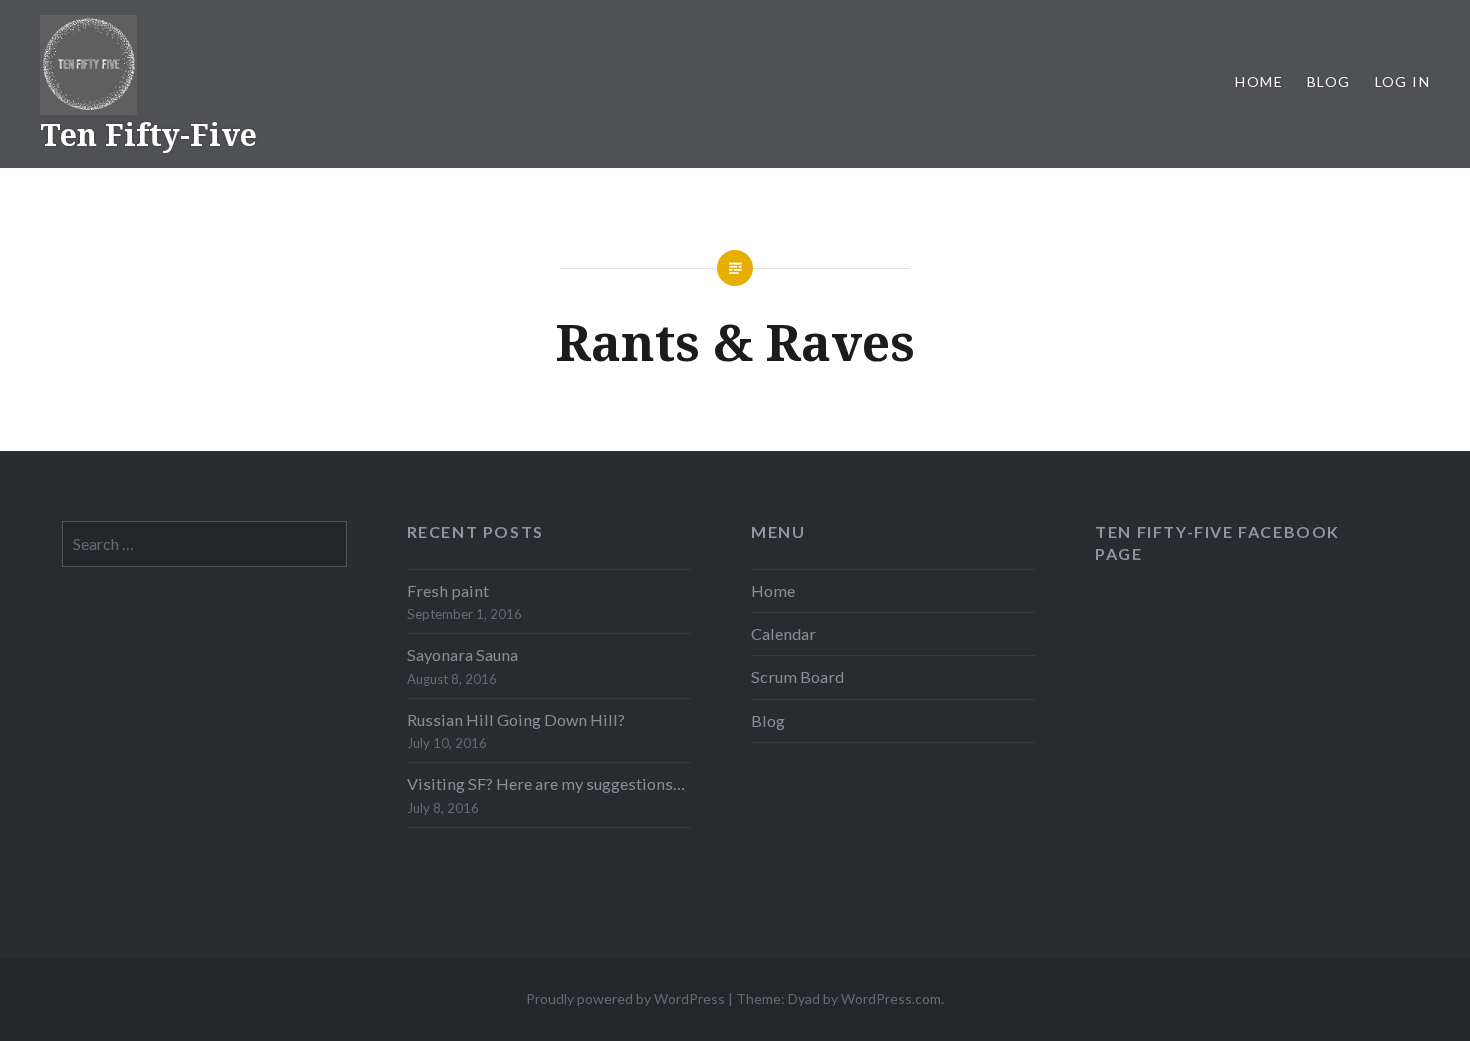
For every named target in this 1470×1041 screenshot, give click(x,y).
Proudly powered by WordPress (625, 998)
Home (1259, 81)
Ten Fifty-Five (148, 134)
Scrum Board (797, 676)
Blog (1329, 81)
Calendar (783, 633)
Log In (1402, 81)
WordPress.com (891, 998)
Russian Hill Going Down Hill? (516, 719)
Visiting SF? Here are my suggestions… (546, 783)
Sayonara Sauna (462, 654)
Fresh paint (448, 590)
